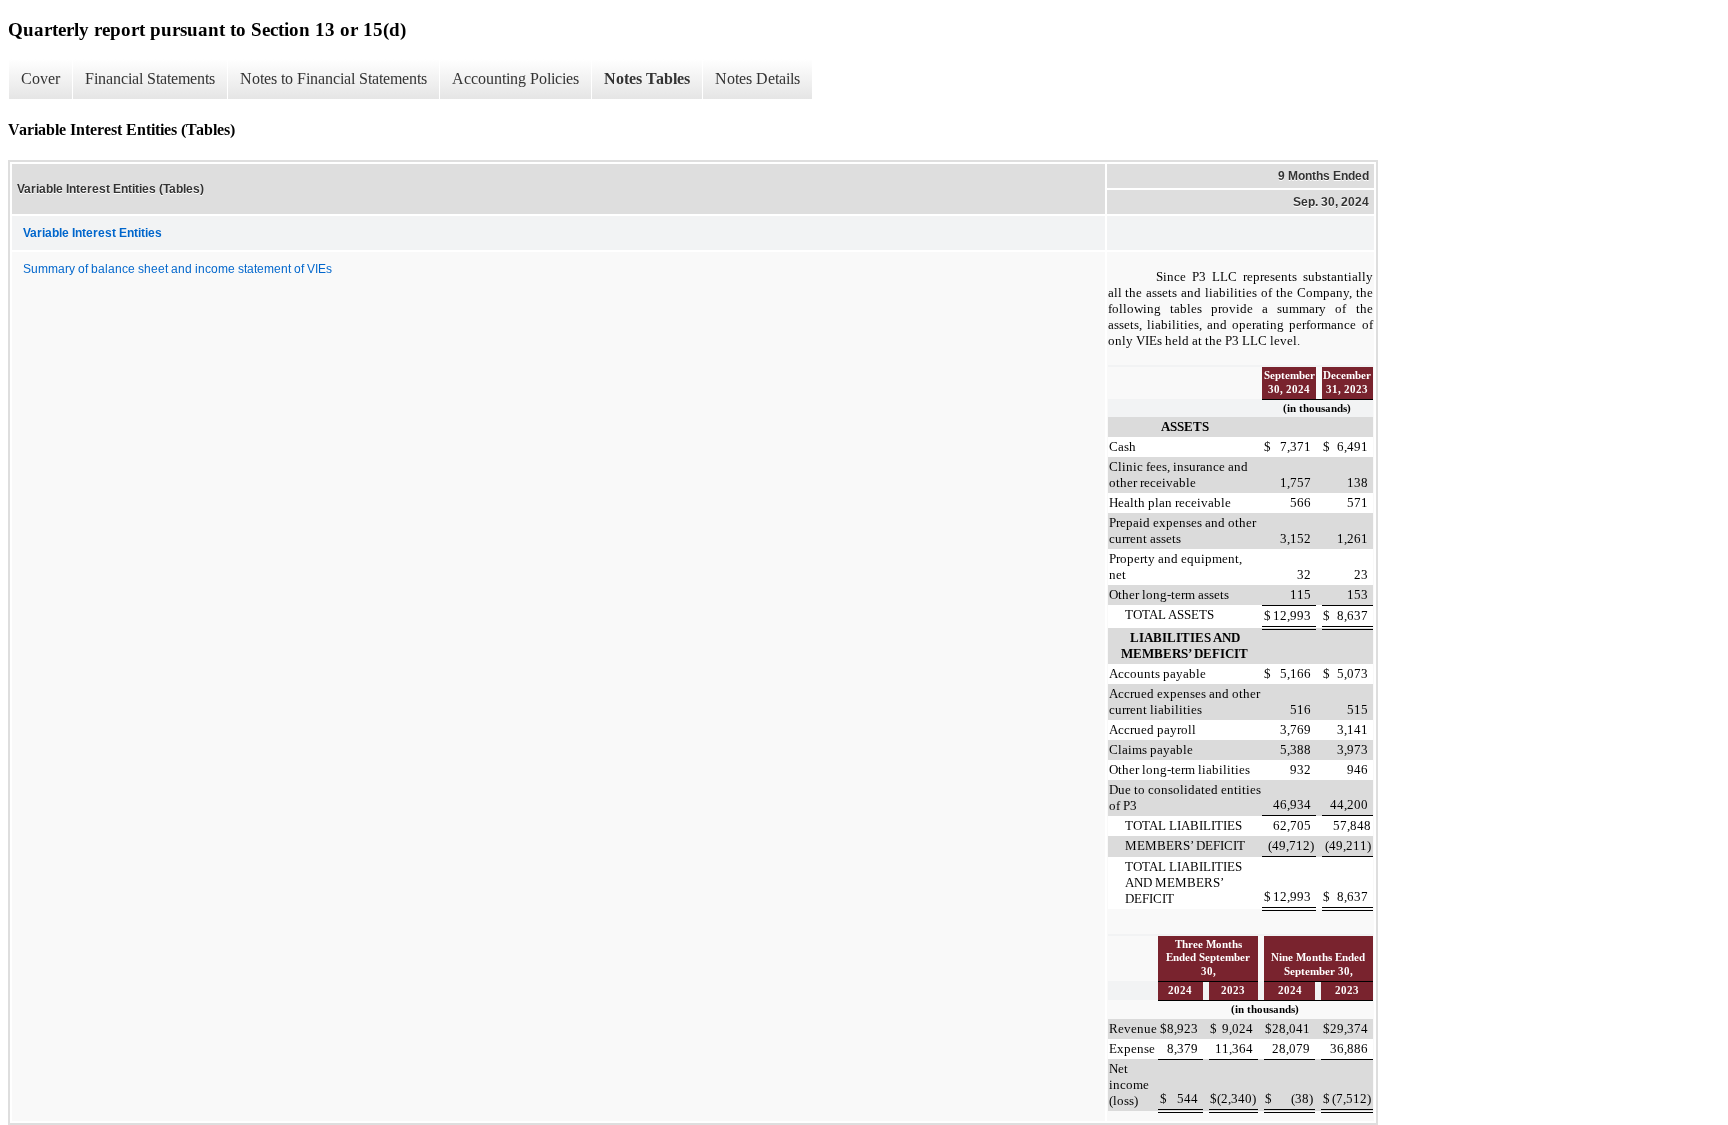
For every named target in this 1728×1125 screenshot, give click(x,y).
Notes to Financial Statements (333, 78)
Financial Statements (150, 78)
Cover (40, 78)
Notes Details (757, 78)
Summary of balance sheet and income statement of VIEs (177, 269)
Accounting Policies (515, 78)
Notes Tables (647, 78)
